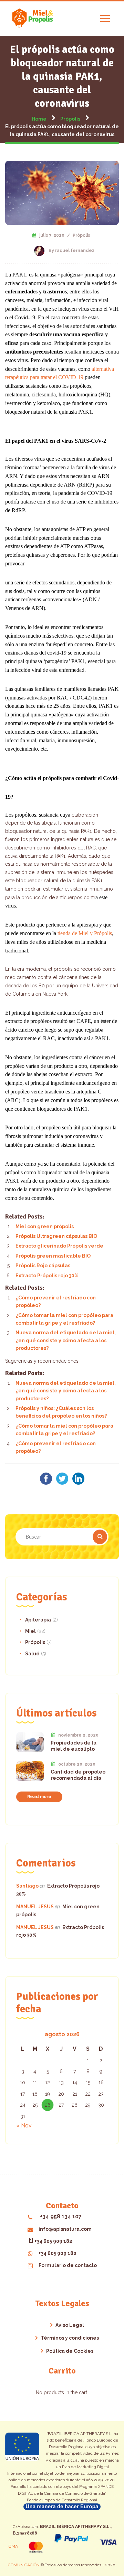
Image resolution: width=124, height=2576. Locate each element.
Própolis (81, 235)
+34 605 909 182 (53, 2241)
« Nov (24, 2126)
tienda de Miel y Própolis (85, 933)
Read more (39, 1797)
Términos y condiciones (70, 2338)
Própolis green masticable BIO (53, 1256)
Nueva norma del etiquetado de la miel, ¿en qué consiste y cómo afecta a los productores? (66, 1340)
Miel (30, 1631)
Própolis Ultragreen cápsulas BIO (56, 1236)
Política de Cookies (70, 2351)
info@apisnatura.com (65, 2229)
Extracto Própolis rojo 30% (47, 1276)
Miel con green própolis (45, 1226)
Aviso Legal (70, 2325)
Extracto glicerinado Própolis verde (59, 1246)
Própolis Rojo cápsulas (43, 1266)
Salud (32, 1654)
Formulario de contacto (68, 2265)
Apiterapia (38, 1620)
